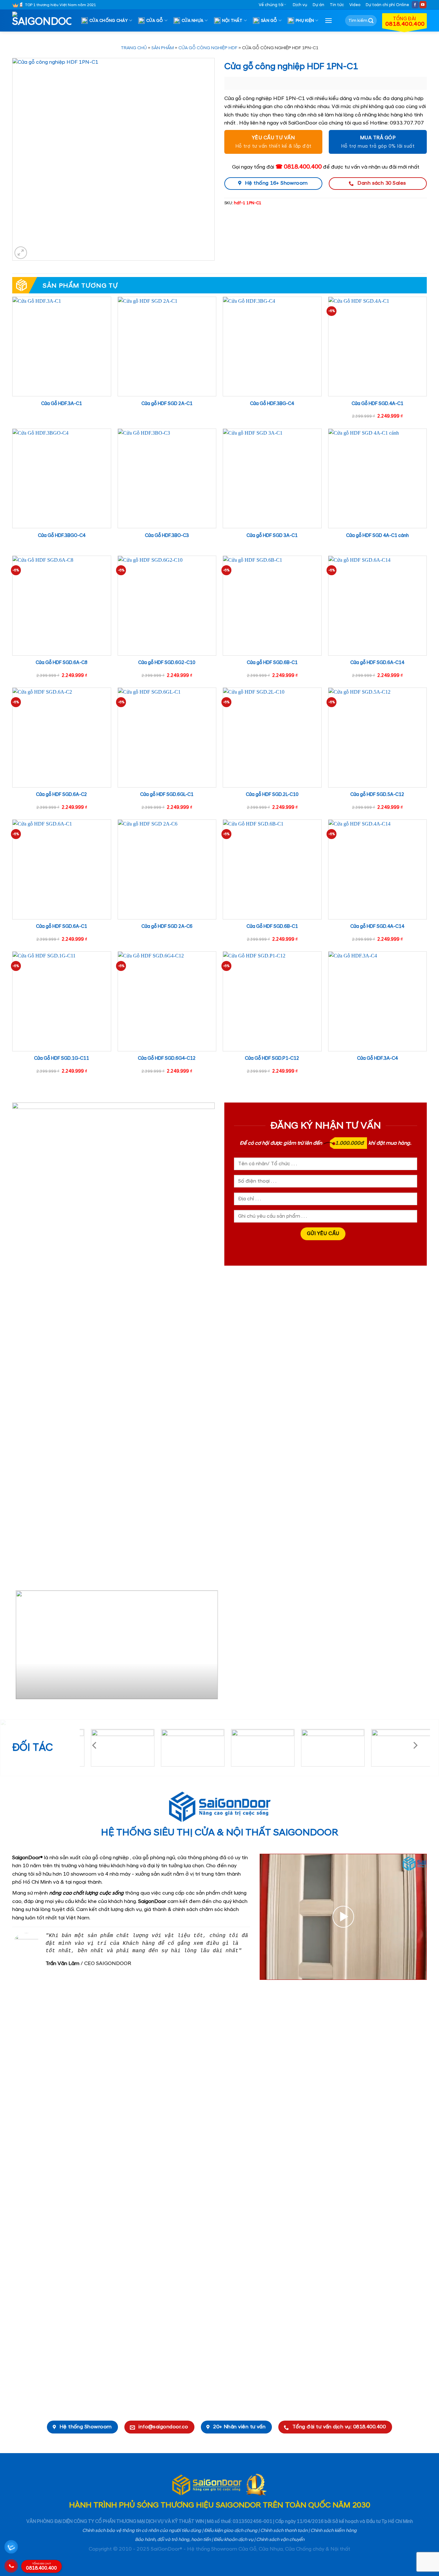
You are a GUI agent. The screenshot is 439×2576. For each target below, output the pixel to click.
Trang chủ (134, 48)
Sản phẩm (163, 48)
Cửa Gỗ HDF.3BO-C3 (167, 536)
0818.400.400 (41, 2567)
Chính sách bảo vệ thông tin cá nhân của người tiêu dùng (142, 2531)
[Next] (207, 1647)
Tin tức (337, 5)
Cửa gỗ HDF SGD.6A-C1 (62, 927)
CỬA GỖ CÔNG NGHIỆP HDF (208, 48)
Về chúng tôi (271, 5)
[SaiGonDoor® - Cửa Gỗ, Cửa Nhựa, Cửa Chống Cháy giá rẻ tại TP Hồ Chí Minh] (44, 21)
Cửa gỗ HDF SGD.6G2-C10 (167, 663)
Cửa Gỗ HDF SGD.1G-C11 (62, 1058)
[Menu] (328, 20)
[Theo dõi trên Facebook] (415, 5)
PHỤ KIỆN (305, 21)
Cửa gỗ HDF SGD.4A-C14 (377, 927)
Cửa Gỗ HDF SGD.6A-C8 (62, 663)
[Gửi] (371, 21)
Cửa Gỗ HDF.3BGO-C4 (62, 536)
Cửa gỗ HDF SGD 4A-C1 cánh (377, 536)
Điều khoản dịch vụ (233, 2540)
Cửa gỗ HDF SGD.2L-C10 (272, 795)
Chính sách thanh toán (284, 2531)
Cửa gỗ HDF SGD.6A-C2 (62, 795)
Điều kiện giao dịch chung (231, 2531)
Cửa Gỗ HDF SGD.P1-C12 (272, 1058)
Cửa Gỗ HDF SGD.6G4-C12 (167, 1058)
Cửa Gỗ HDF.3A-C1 (62, 404)
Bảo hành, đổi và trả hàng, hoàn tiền (173, 2540)
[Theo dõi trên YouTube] (423, 5)
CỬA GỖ (155, 21)
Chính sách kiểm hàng (334, 2531)
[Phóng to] (21, 253)
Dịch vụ (300, 5)
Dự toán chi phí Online (387, 5)
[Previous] (20, 1647)
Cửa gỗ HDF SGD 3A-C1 (272, 536)
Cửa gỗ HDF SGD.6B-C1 (272, 663)
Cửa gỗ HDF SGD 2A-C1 (167, 404)
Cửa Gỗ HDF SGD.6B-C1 (272, 927)
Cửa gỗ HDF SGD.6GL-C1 (167, 795)
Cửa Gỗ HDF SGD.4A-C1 (377, 404)
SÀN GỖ (269, 21)
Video (355, 5)
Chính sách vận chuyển (280, 2540)
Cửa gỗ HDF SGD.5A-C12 (377, 795)
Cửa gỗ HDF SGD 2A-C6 (167, 927)
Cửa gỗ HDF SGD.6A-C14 (377, 663)
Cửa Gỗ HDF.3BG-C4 (272, 404)
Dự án (318, 5)
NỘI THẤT (232, 21)
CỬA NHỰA (193, 21)
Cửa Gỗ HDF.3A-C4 (377, 1058)
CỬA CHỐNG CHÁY (109, 21)
